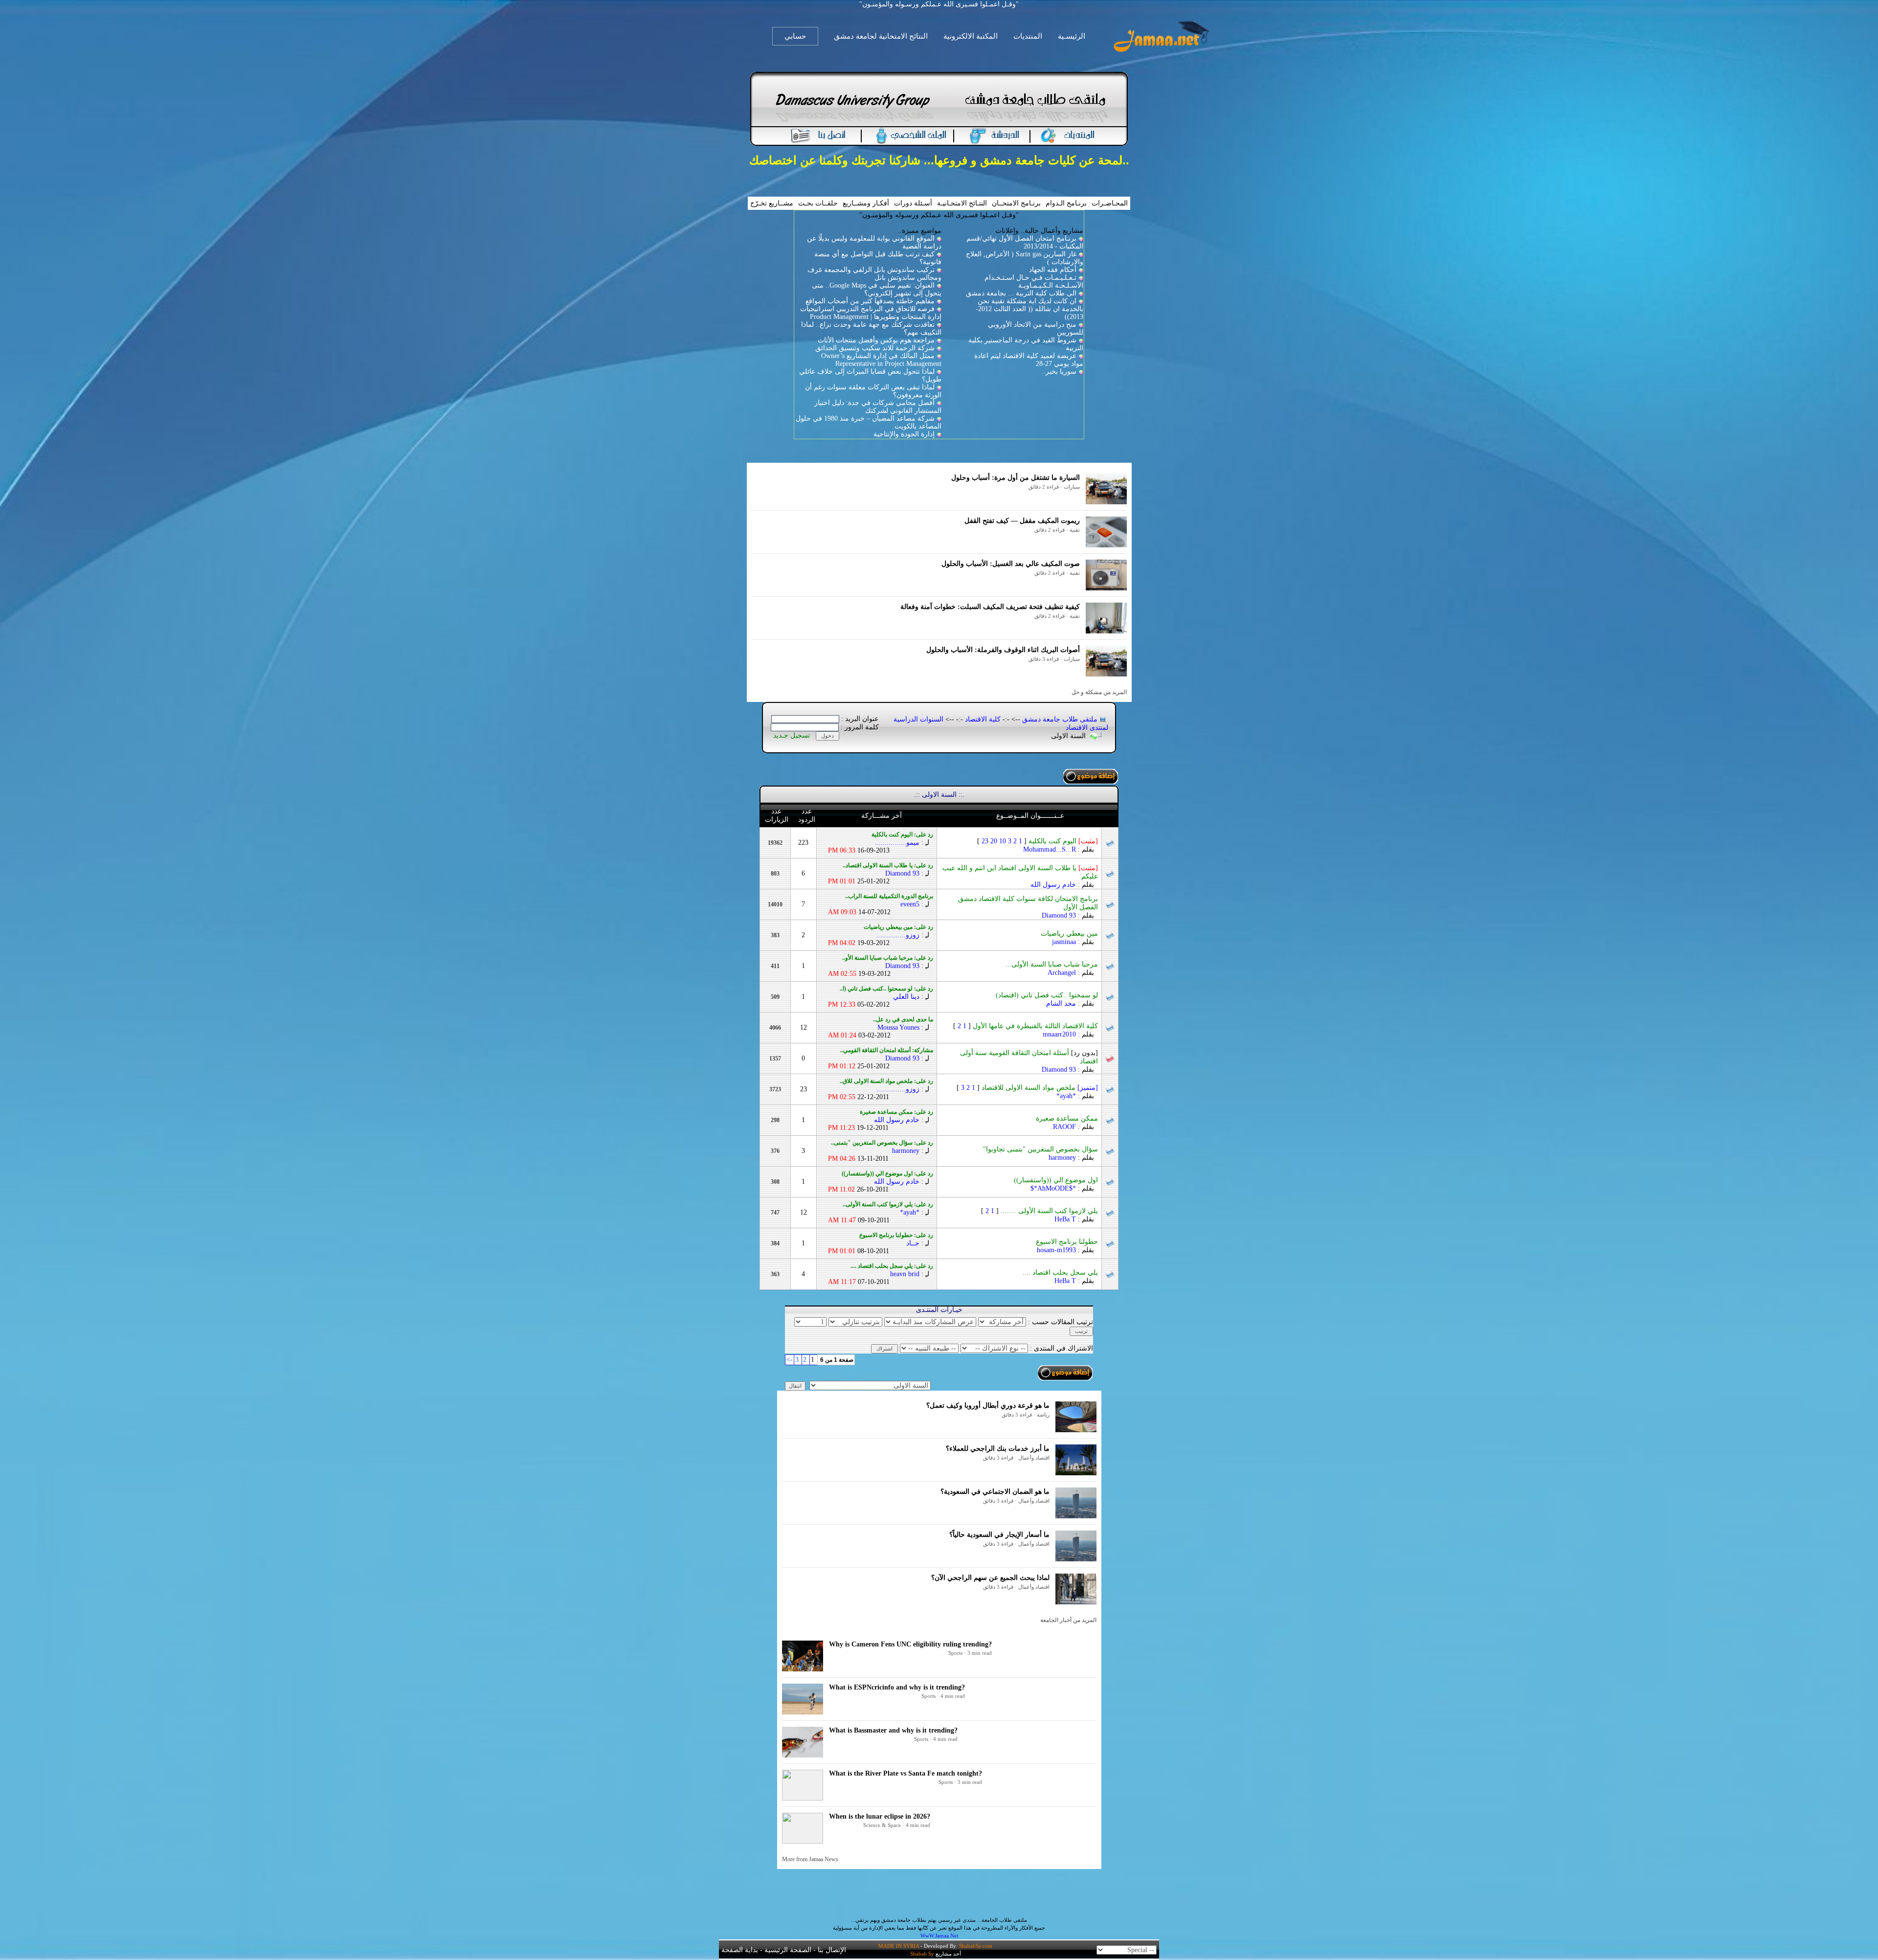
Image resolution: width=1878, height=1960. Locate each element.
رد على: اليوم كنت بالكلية (902, 834)
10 (1003, 841)
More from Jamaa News (810, 1859)
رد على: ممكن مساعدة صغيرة (896, 1112)
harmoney (1062, 1158)
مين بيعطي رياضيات (1069, 934)
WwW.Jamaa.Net (939, 1936)
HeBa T (1065, 1219)
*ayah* (1066, 1096)
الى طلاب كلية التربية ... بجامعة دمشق (1021, 293)
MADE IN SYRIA (899, 1946)
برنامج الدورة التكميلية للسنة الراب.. (889, 896)
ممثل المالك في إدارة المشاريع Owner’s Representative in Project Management (881, 360)
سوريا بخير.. (1059, 372)
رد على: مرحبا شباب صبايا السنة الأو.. (888, 958)
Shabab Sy (922, 1954)
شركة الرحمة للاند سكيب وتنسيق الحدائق (875, 348)
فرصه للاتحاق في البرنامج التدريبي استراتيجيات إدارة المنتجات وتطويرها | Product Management (871, 313)
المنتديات (1028, 36)
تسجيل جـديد (792, 735)
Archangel (1062, 973)
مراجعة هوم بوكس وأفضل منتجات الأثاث (876, 340)
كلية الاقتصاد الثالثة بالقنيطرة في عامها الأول (1035, 1026)
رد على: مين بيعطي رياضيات (898, 927)
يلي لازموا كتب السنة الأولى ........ (1049, 1211)
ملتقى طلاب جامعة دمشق (1060, 719)
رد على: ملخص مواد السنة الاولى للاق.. (886, 1081)
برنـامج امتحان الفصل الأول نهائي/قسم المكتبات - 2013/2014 (1025, 242)
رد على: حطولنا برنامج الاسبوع (896, 1235)
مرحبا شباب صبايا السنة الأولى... (1052, 964)
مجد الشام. (1060, 1003)
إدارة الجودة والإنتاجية (904, 434)
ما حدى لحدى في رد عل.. (903, 1019)
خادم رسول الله (1053, 885)
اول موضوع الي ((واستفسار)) (1056, 1180)
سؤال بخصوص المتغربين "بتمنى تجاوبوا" (1040, 1149)
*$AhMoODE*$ (1053, 1188)
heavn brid (905, 1274)
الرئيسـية (1072, 36)
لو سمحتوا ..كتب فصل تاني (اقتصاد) (1047, 995)
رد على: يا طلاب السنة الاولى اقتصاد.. (888, 865)
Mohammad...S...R (1050, 849)
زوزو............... (898, 935)
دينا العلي (906, 997)
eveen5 (910, 904)
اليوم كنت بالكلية (1063, 841)
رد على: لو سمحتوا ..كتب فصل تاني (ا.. (886, 989)
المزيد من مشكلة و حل (1099, 692)
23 (985, 841)
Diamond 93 (902, 873)
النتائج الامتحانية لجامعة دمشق (881, 36)
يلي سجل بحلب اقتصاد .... (1060, 1273)
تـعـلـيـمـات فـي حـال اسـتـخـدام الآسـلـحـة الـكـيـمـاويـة (1034, 282)
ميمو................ (897, 843)
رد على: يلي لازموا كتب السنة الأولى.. (888, 1204)
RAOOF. (1063, 1127)
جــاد (913, 1243)
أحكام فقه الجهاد (1053, 270)
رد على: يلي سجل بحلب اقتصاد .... (892, 1266)
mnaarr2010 (1059, 1034)
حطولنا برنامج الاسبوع (1067, 1242)
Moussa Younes (898, 1027)
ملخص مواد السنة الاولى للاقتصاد (1039, 1088)
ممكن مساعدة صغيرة (1067, 1118)
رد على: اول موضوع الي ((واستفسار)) (887, 1173)
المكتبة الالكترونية (971, 36)
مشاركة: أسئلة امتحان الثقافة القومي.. (887, 1050)
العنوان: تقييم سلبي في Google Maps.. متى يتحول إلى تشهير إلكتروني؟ (877, 289)
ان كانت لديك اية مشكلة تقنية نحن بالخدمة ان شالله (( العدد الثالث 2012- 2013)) (1029, 309)
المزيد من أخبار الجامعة (1068, 1620)
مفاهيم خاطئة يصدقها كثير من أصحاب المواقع (870, 301)
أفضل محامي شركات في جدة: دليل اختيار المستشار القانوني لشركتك (878, 407)
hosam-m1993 (1056, 1250)
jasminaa (1064, 942)
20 (994, 841)
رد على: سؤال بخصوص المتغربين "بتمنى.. (882, 1143)
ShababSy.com (976, 1946)
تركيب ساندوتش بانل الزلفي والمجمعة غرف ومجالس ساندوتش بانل (874, 274)
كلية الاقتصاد (983, 719)
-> (790, 1360)
